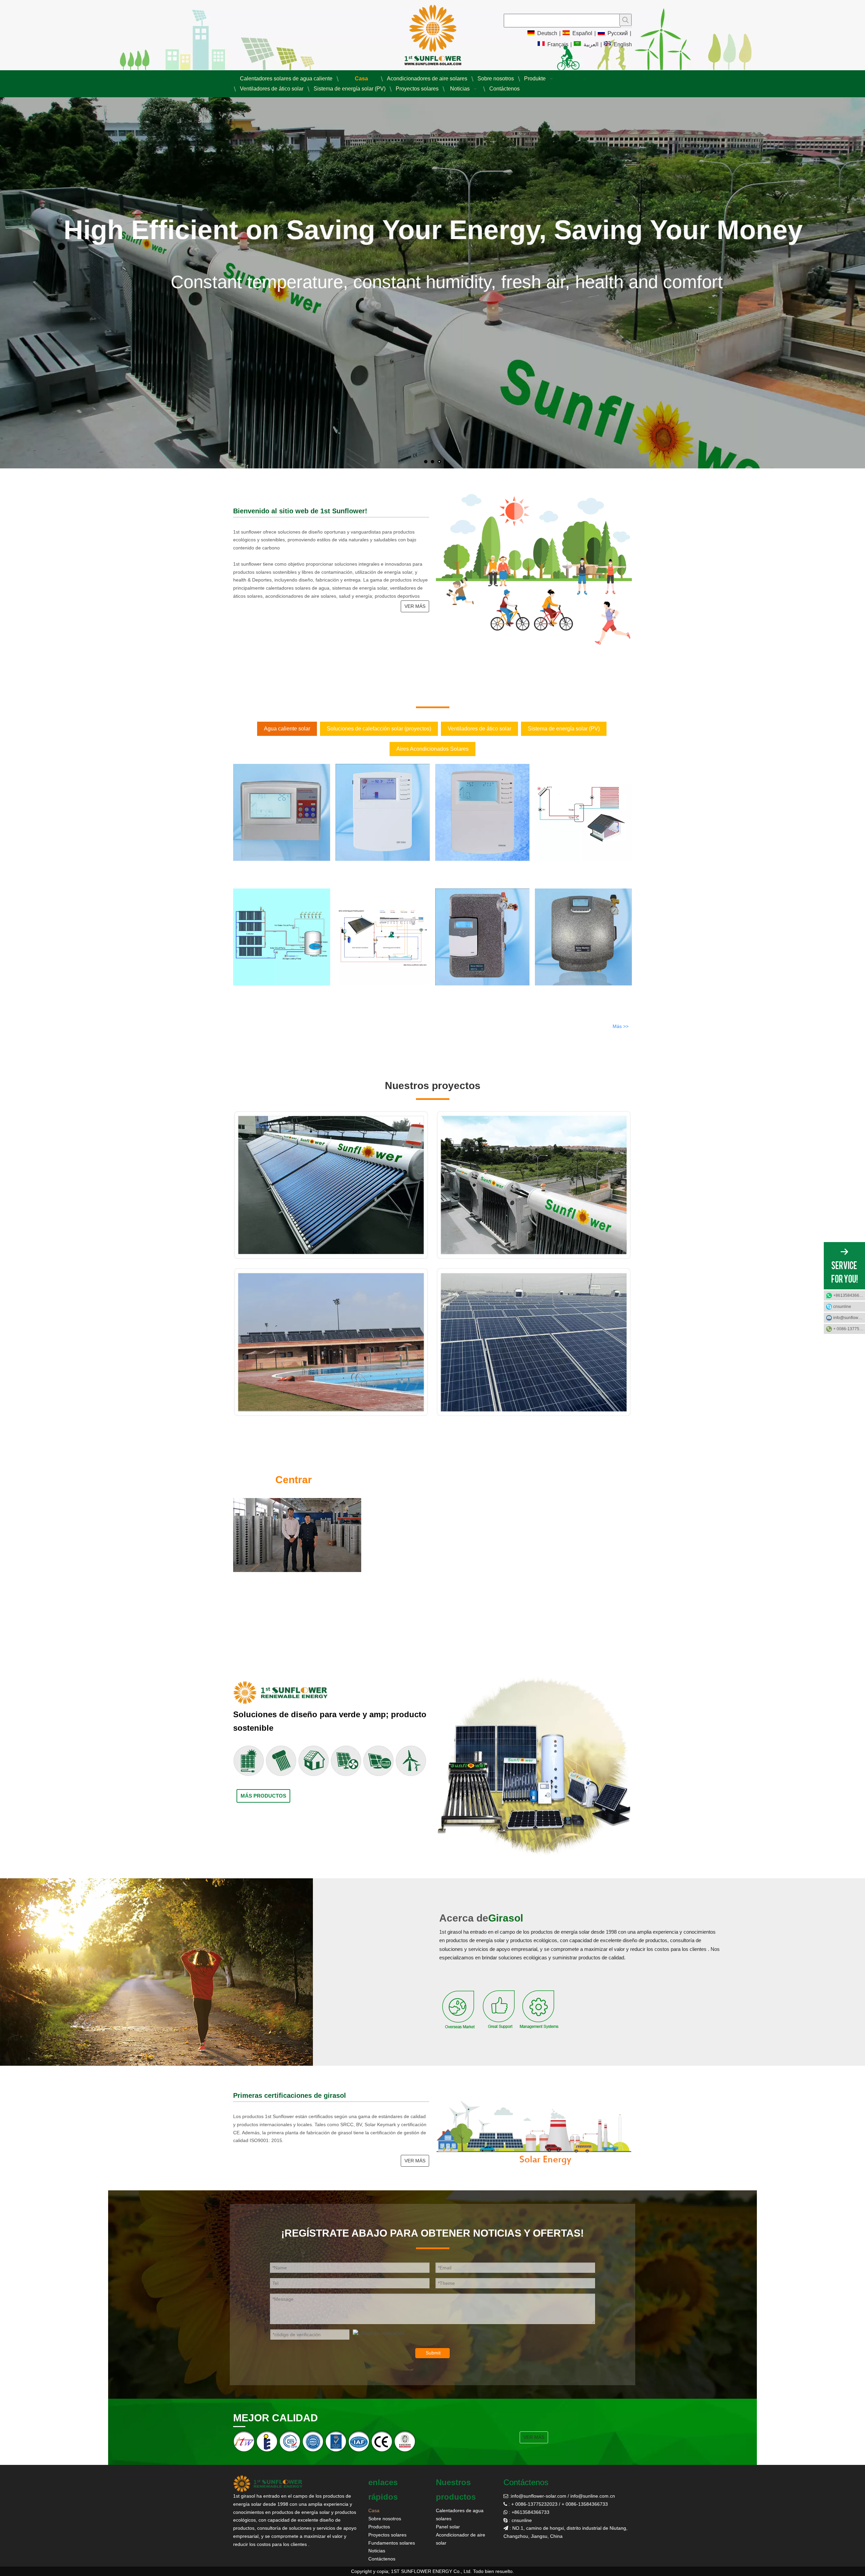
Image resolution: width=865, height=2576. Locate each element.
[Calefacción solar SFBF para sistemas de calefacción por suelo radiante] (583, 812)
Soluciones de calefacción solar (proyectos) (379, 729)
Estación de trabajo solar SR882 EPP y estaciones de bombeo (574, 997)
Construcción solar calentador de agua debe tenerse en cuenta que (584, 1512)
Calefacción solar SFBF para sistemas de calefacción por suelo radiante (576, 872)
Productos (379, 2527)
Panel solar (448, 2527)
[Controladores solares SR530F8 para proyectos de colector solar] (282, 812)
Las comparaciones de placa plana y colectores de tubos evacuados (585, 1482)
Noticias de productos (466, 1482)
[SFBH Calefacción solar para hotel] (282, 937)
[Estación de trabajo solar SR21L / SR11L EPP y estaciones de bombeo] (482, 937)
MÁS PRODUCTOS (263, 1796)
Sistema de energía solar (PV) (564, 729)
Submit (433, 2353)
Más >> (621, 1026)
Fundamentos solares (392, 2543)
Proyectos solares (387, 2535)
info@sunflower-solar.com (539, 2496)
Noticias (377, 2551)
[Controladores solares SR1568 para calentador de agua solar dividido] (383, 812)
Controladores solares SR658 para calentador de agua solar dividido (479, 872)
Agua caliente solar (287, 729)
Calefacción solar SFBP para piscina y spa (378, 991)
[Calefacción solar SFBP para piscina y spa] (383, 937)
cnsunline (842, 1307)
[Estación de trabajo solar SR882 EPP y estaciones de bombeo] (583, 937)
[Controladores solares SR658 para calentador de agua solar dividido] (482, 812)
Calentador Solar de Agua (530, 1542)
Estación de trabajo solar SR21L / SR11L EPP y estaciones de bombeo (482, 997)
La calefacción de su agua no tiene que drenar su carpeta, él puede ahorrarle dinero (604, 1573)
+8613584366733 (849, 1295)
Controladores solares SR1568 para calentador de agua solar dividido (381, 872)
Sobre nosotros (385, 2519)
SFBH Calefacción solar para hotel (267, 991)
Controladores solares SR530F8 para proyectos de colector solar (279, 872)
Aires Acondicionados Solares (432, 749)
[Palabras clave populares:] (625, 20)
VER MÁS (415, 606)
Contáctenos (382, 2559)
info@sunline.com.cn (593, 2496)
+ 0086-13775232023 (849, 1329)
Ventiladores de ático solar (479, 729)
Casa (374, 2510)
